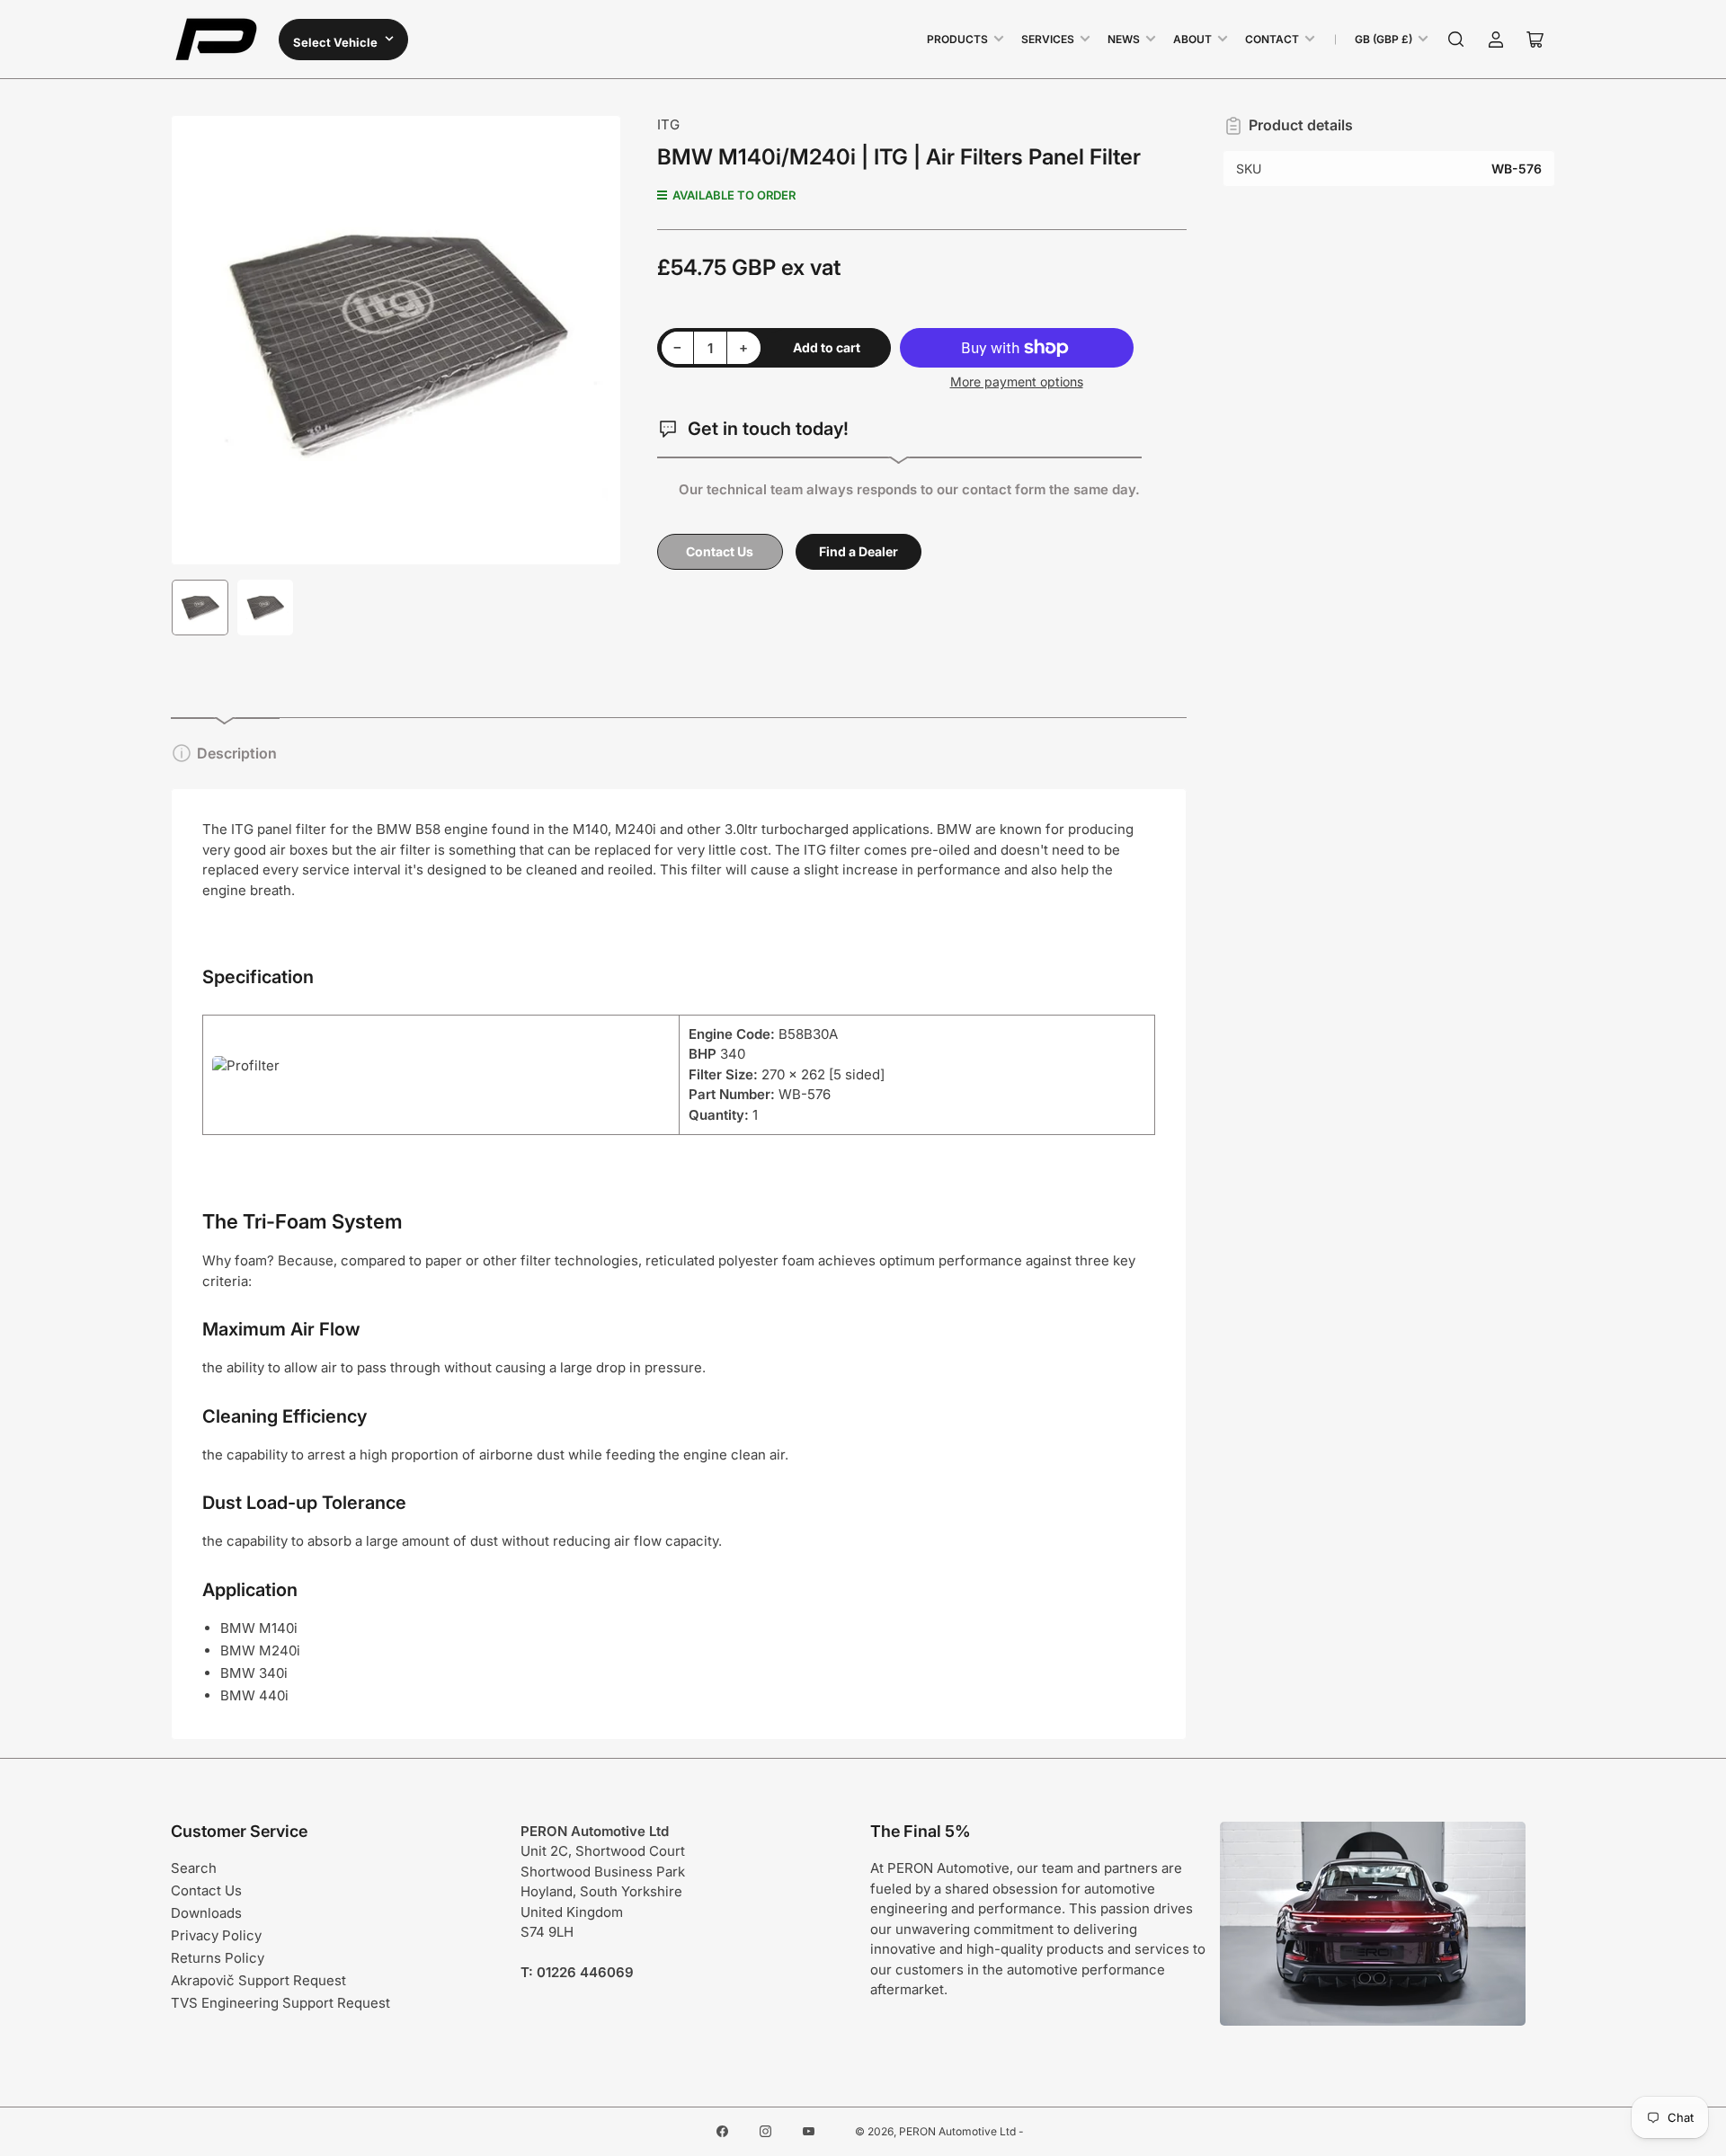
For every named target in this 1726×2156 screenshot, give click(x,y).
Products (957, 39)
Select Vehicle (337, 42)
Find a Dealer (859, 551)
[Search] (1456, 40)
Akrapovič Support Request (258, 1980)
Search (194, 1868)
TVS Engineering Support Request (280, 2003)
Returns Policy (218, 1958)
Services (1048, 39)
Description (237, 753)
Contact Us (720, 551)
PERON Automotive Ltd (957, 2131)
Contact (1272, 39)
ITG (668, 124)
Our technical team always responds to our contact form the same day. (909, 489)
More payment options (1017, 382)
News (1124, 39)
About (1192, 39)
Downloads (206, 1913)
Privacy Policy (216, 1935)
